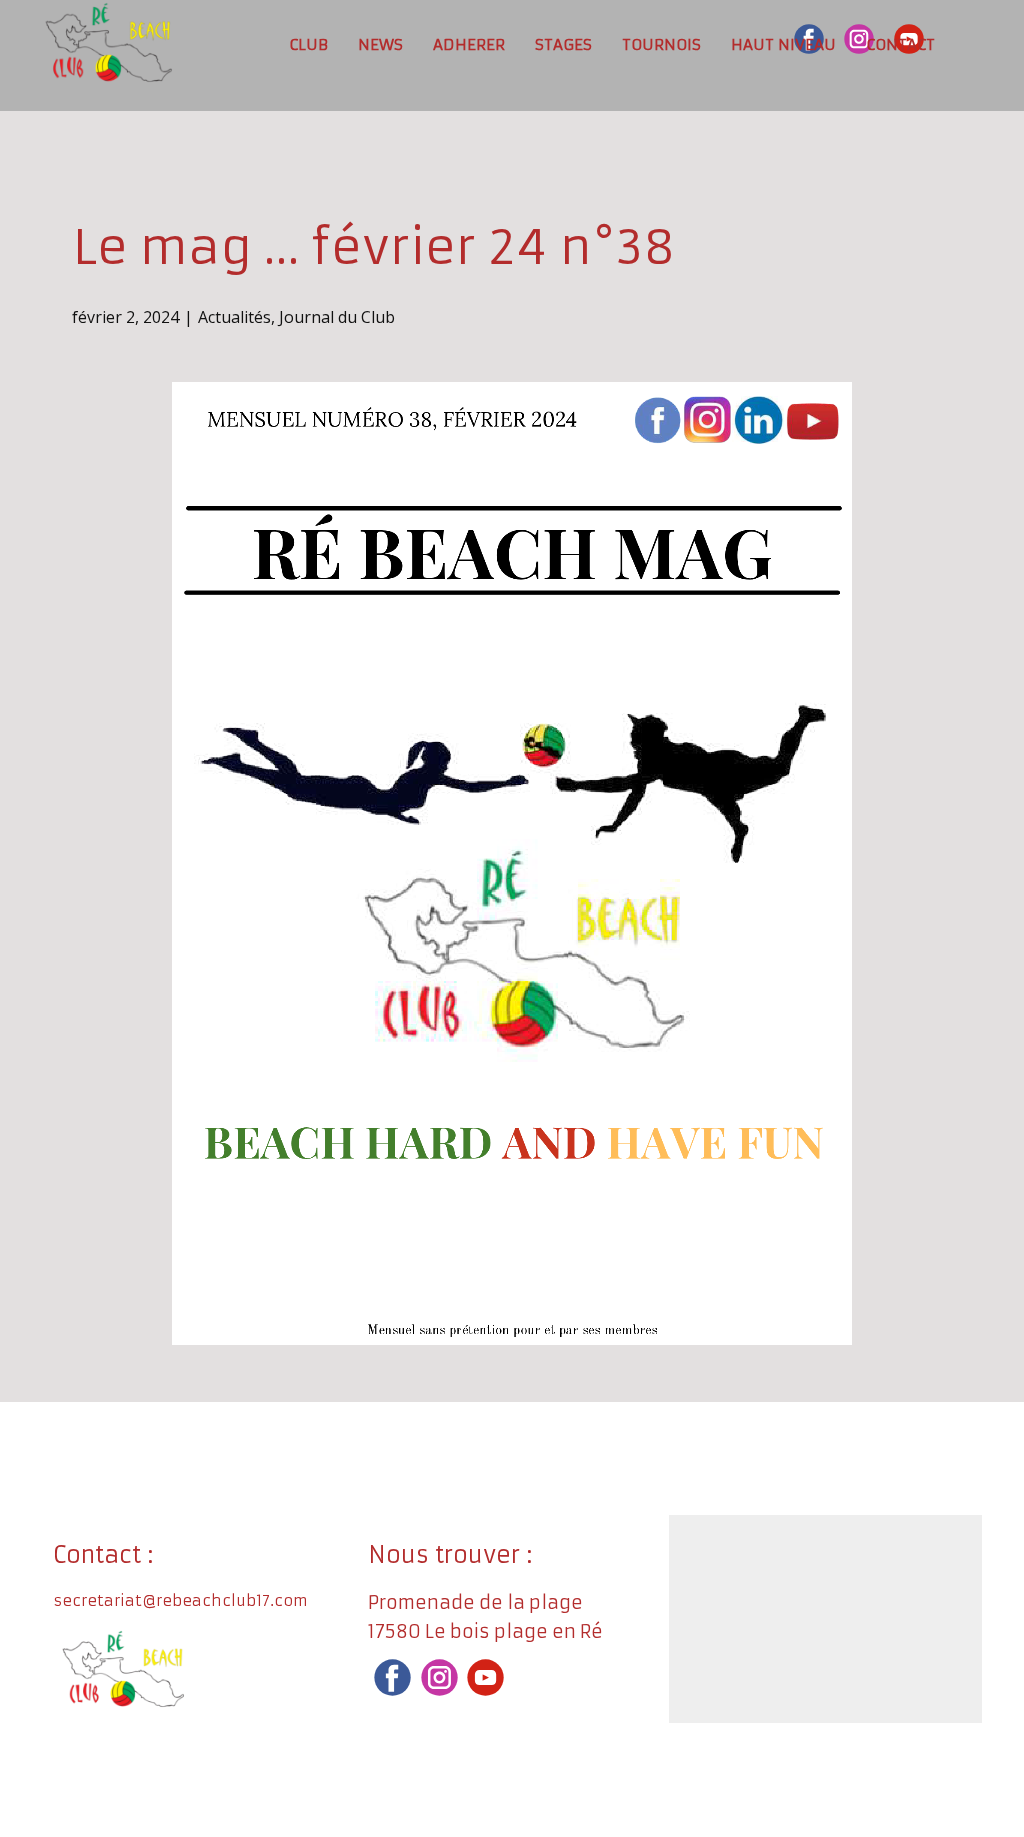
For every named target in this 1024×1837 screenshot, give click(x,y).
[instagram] (439, 1677)
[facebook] (392, 1677)
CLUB (308, 44)
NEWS (380, 44)
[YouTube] (485, 1677)
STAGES (563, 44)
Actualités (234, 317)
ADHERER (469, 44)
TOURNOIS (661, 44)
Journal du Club (337, 317)
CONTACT (900, 44)
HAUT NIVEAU (783, 44)
